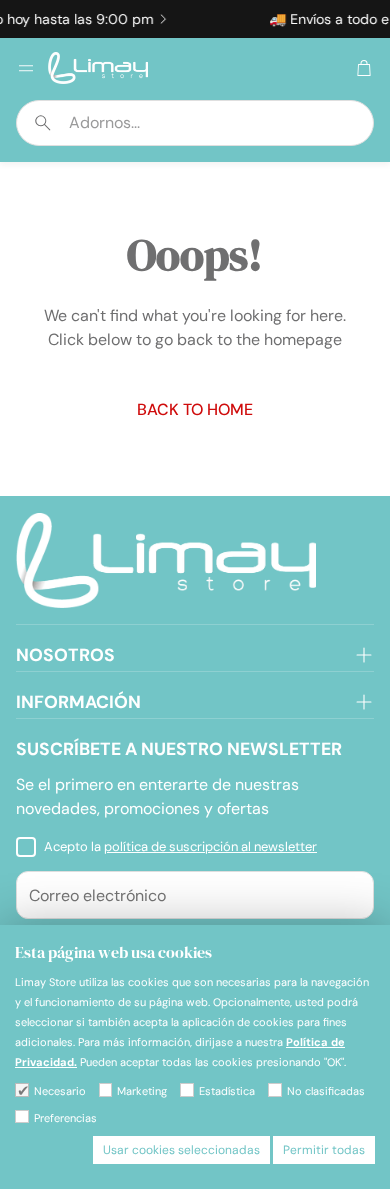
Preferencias (65, 1118)
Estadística (227, 1091)
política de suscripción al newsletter (210, 846)
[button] (195, 123)
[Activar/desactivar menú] (26, 68)
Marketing (142, 1091)
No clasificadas (326, 1091)
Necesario (60, 1091)
